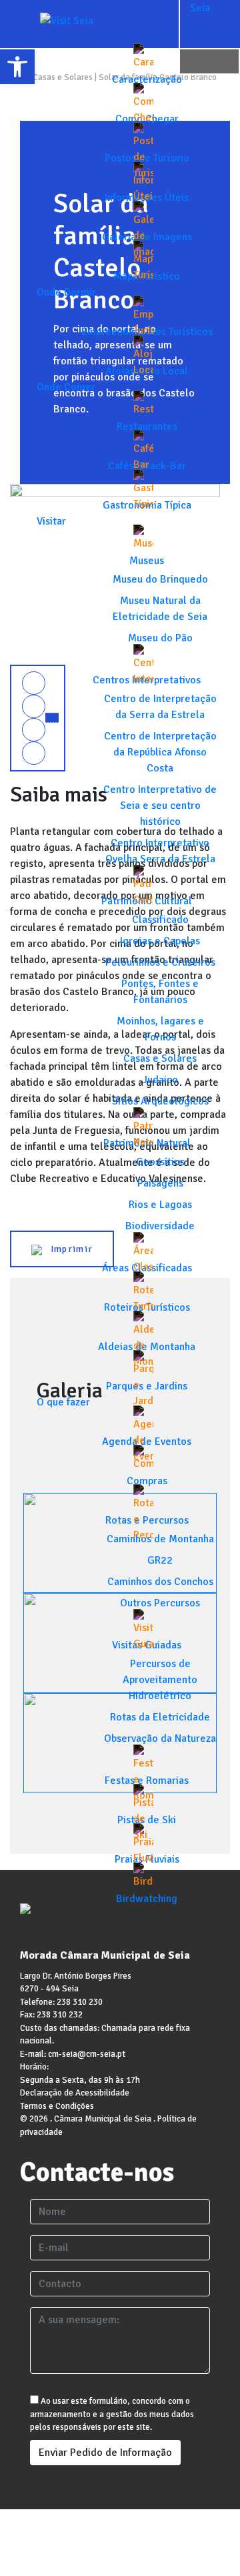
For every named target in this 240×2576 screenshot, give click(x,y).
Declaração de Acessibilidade (75, 2093)
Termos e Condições (57, 2106)
